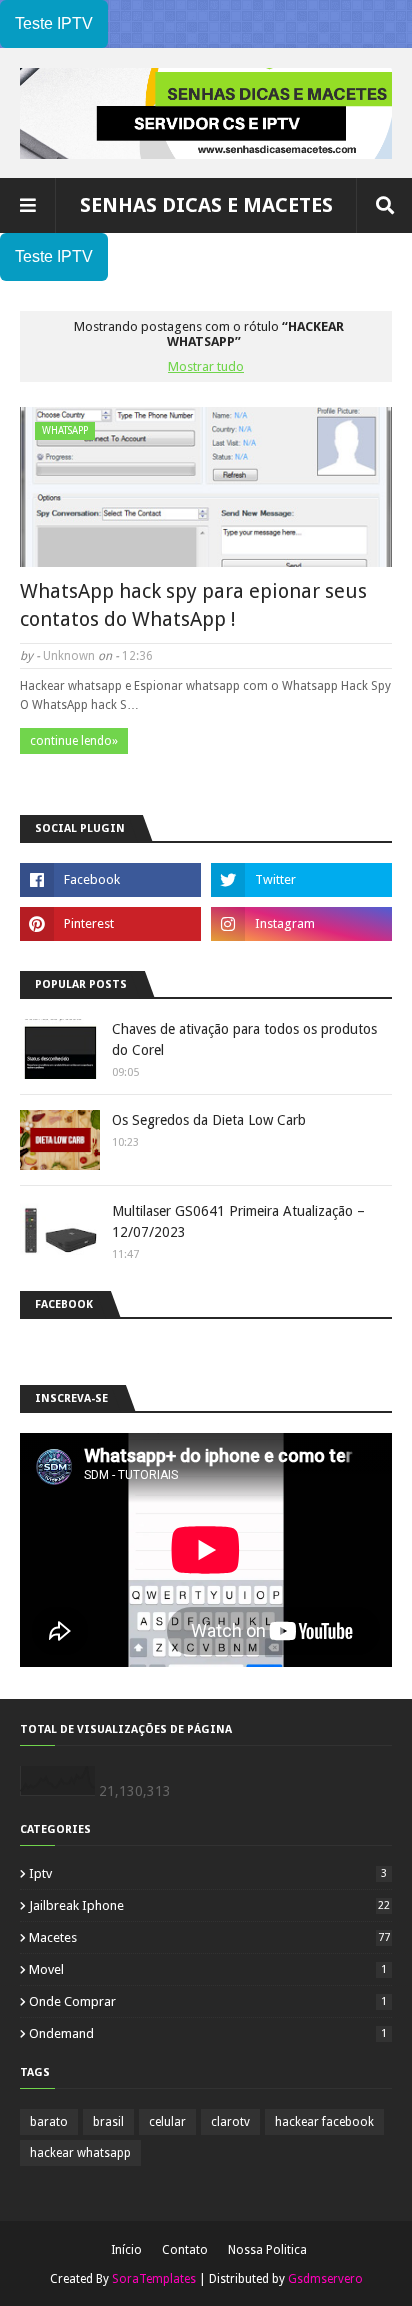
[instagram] (301, 924)
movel (208, 1969)
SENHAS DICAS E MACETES (206, 205)
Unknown (69, 656)
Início (126, 2250)
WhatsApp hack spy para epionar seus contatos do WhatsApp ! (193, 605)
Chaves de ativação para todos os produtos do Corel (244, 1039)
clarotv (230, 2122)
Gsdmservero (325, 2279)
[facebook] (110, 880)
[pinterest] (110, 924)
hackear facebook (324, 2122)
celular (167, 2122)
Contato (185, 2250)
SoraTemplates (154, 2279)
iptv (208, 1873)
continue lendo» (74, 741)
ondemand (208, 2033)
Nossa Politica (267, 2250)
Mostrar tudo (206, 366)
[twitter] (301, 880)
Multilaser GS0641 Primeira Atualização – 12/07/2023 (238, 1221)
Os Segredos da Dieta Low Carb (209, 1120)
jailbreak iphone (209, 1905)
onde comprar (208, 2001)
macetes (209, 1937)
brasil (108, 2122)
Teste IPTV (54, 23)
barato (49, 2122)
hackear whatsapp (80, 2153)
